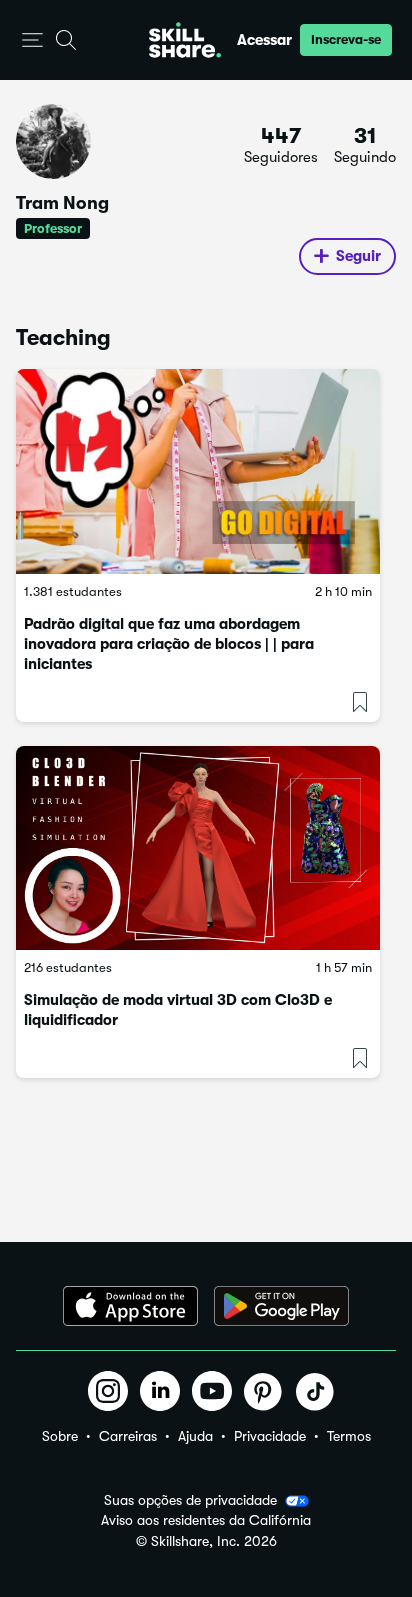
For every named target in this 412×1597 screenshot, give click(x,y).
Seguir (358, 256)
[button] (32, 40)
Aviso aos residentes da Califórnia (206, 1520)
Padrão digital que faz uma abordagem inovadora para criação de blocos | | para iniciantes (169, 644)
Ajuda (195, 1436)
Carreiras (128, 1436)
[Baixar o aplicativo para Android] (281, 1306)
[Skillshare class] (198, 471)
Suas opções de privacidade (190, 1500)
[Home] (185, 40)
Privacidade (270, 1436)
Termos (349, 1436)
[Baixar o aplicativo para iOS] (130, 1306)
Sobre (60, 1436)
